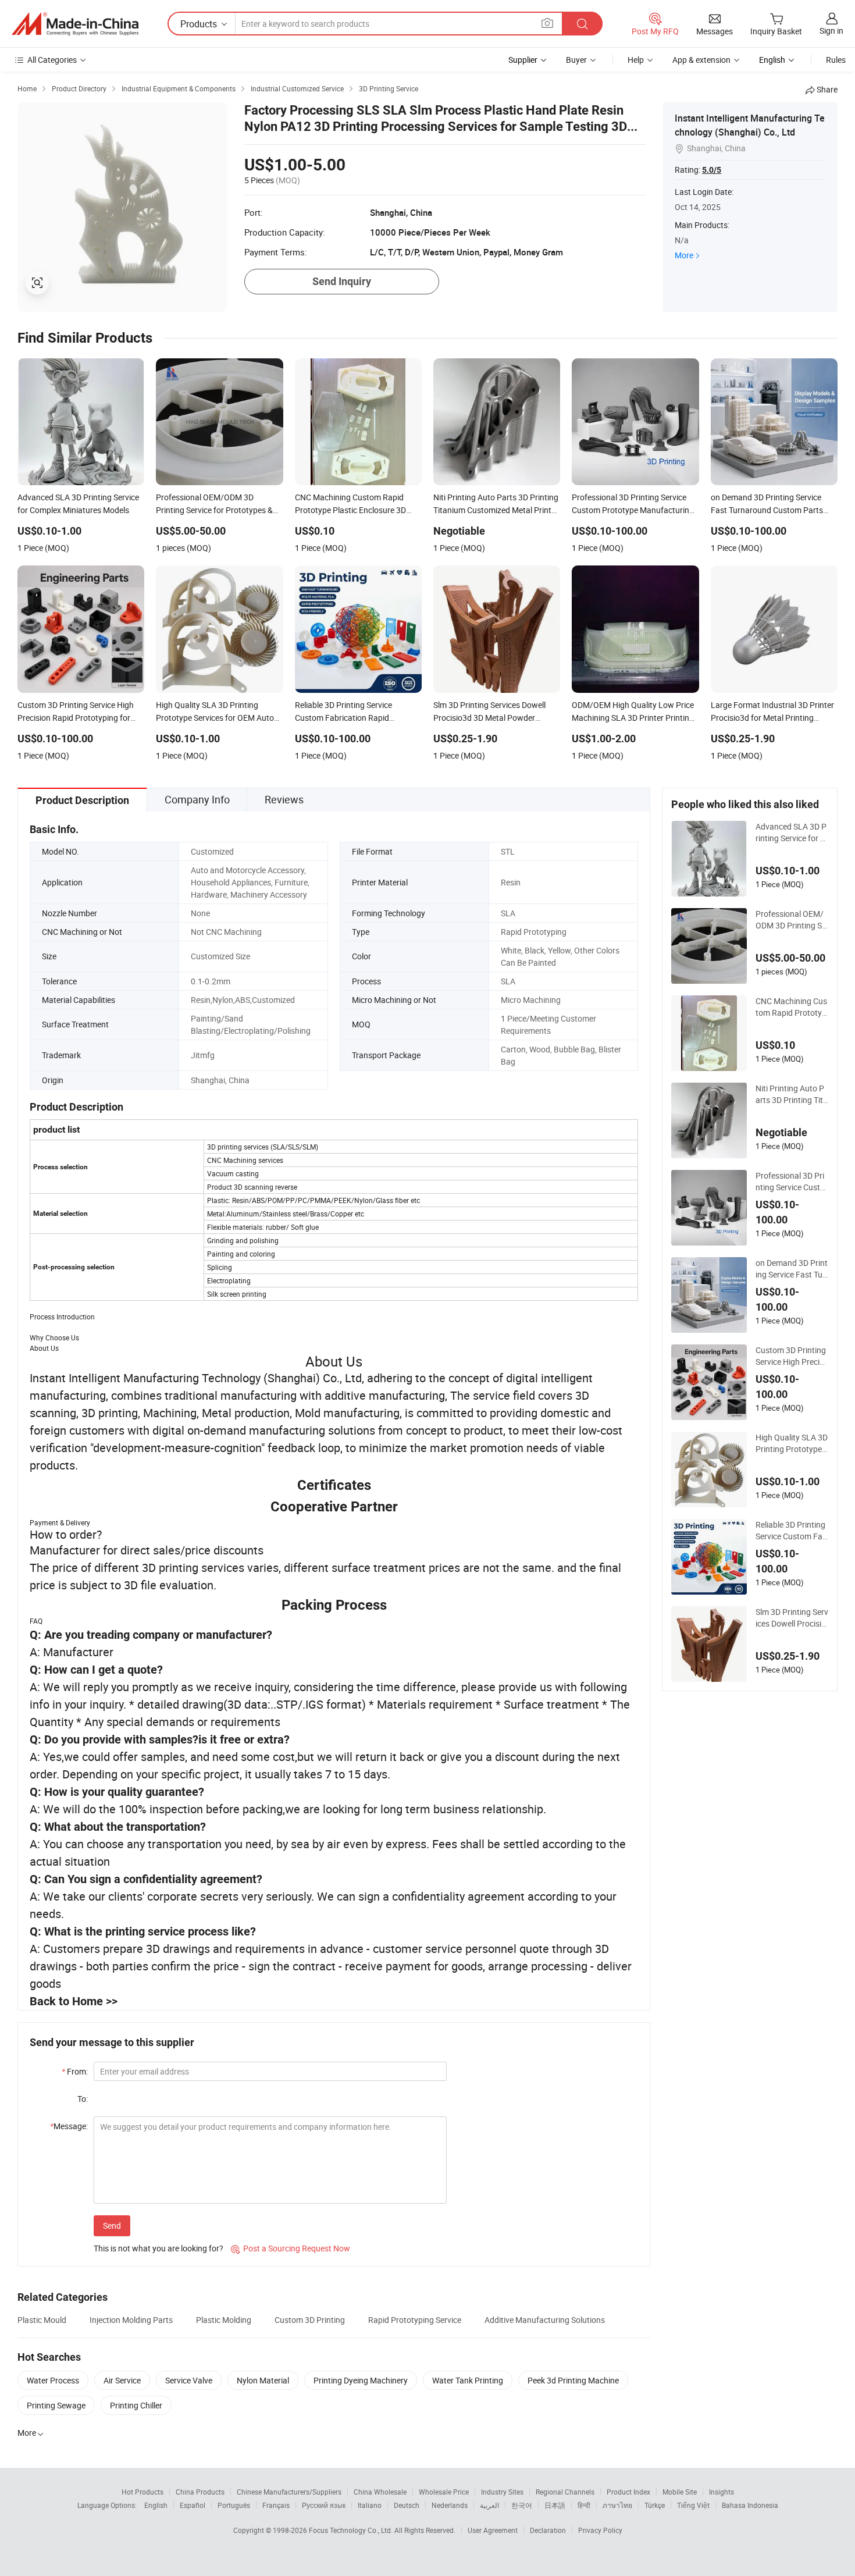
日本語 (555, 2505)
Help (636, 60)
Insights (722, 2492)
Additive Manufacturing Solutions (545, 2320)
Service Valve (189, 2380)
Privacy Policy (600, 2530)
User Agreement (493, 2530)
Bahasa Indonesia (750, 2505)
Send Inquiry (342, 281)
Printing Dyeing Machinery (361, 2380)
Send (112, 2225)
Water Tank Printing (468, 2380)
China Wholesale (380, 2492)
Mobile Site (680, 2492)
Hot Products (142, 2492)
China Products (200, 2492)
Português (234, 2505)
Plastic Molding (224, 2320)
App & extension (701, 60)
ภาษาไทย (617, 2505)
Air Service (122, 2380)
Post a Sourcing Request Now (291, 2248)
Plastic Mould (42, 2320)
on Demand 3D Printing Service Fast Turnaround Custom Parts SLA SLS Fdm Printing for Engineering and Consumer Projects (792, 1269)
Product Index (628, 2492)
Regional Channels (565, 2492)
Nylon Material (263, 2380)
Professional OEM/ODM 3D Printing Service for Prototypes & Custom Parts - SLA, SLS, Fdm (792, 920)
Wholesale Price (444, 2492)
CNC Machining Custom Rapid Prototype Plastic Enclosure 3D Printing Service (791, 1007)
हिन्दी (584, 2505)
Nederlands (450, 2505)
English (156, 2505)
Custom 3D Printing (310, 2320)
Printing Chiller (136, 2405)
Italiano (370, 2505)
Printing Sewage (56, 2405)
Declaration (548, 2530)
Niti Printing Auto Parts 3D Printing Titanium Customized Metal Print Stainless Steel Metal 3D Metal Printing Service (792, 1094)
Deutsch (407, 2505)
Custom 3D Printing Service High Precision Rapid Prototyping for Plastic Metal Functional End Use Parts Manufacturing (792, 1356)
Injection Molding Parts (131, 2320)
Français (276, 2505)
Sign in (831, 31)
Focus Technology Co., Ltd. (352, 2530)
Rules (836, 60)
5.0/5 (712, 170)
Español (193, 2505)
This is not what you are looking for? (158, 2248)
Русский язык (324, 2505)
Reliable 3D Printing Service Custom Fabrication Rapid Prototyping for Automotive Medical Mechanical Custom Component (792, 1531)
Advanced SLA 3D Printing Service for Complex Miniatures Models (791, 832)
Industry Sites (502, 2492)
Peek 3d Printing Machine (573, 2380)
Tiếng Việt (693, 2505)
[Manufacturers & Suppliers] (75, 24)
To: (83, 2099)
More (684, 255)
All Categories (52, 60)
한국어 (522, 2505)
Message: (69, 2126)
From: (75, 2071)
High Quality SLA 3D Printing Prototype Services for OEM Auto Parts (792, 1443)
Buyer (576, 60)
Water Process (53, 2380)
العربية (489, 2505)
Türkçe (655, 2505)
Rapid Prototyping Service (415, 2320)
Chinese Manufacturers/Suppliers (289, 2492)
